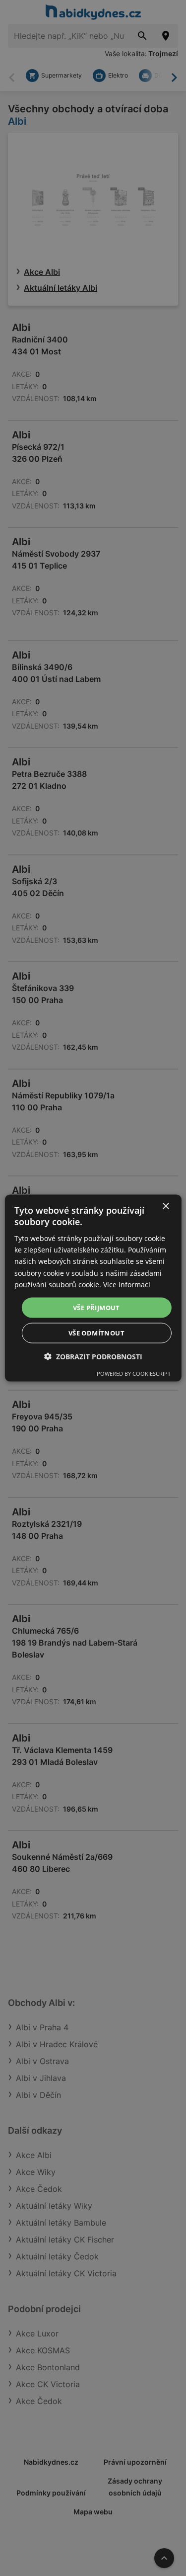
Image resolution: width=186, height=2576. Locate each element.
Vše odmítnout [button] (96, 1333)
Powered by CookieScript (134, 1373)
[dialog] (93, 1288)
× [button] (165, 1206)
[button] (93, 1357)
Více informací (127, 1284)
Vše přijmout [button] (96, 1307)
